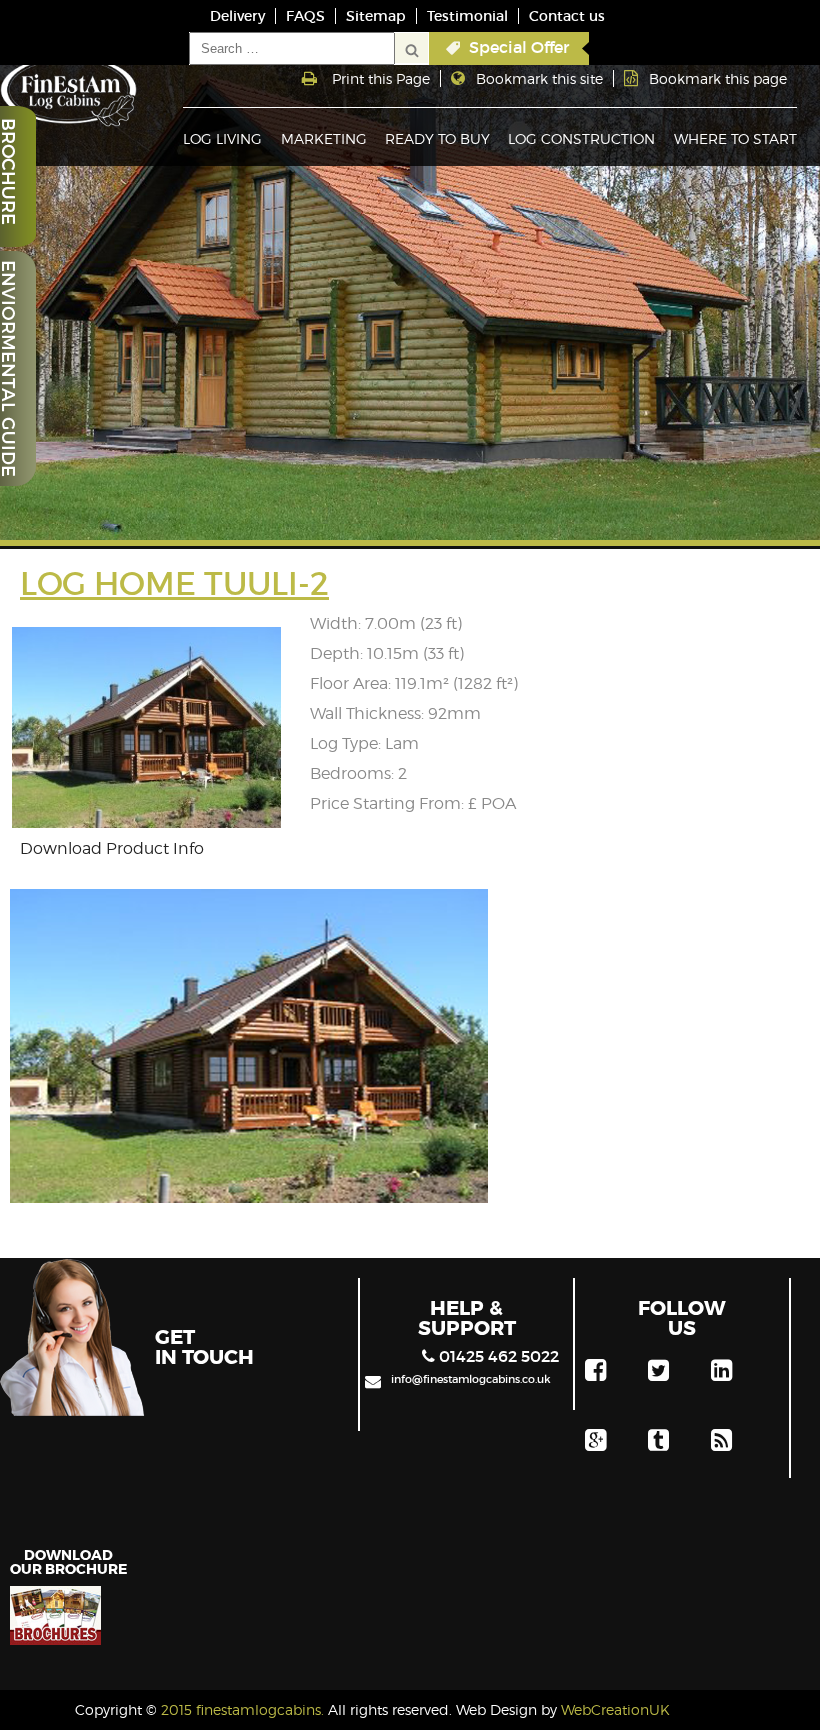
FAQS (305, 16)
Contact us (567, 16)
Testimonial (467, 16)
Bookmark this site (539, 78)
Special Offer (519, 47)
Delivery (237, 16)
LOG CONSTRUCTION (581, 138)
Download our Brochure (68, 1561)
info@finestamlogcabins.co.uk (471, 1379)
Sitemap (376, 16)
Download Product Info (112, 848)
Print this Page (381, 78)
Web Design (496, 1709)
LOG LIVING (222, 138)
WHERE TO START (735, 138)
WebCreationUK (615, 1709)
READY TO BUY (437, 138)
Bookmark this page (718, 78)
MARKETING (324, 138)
